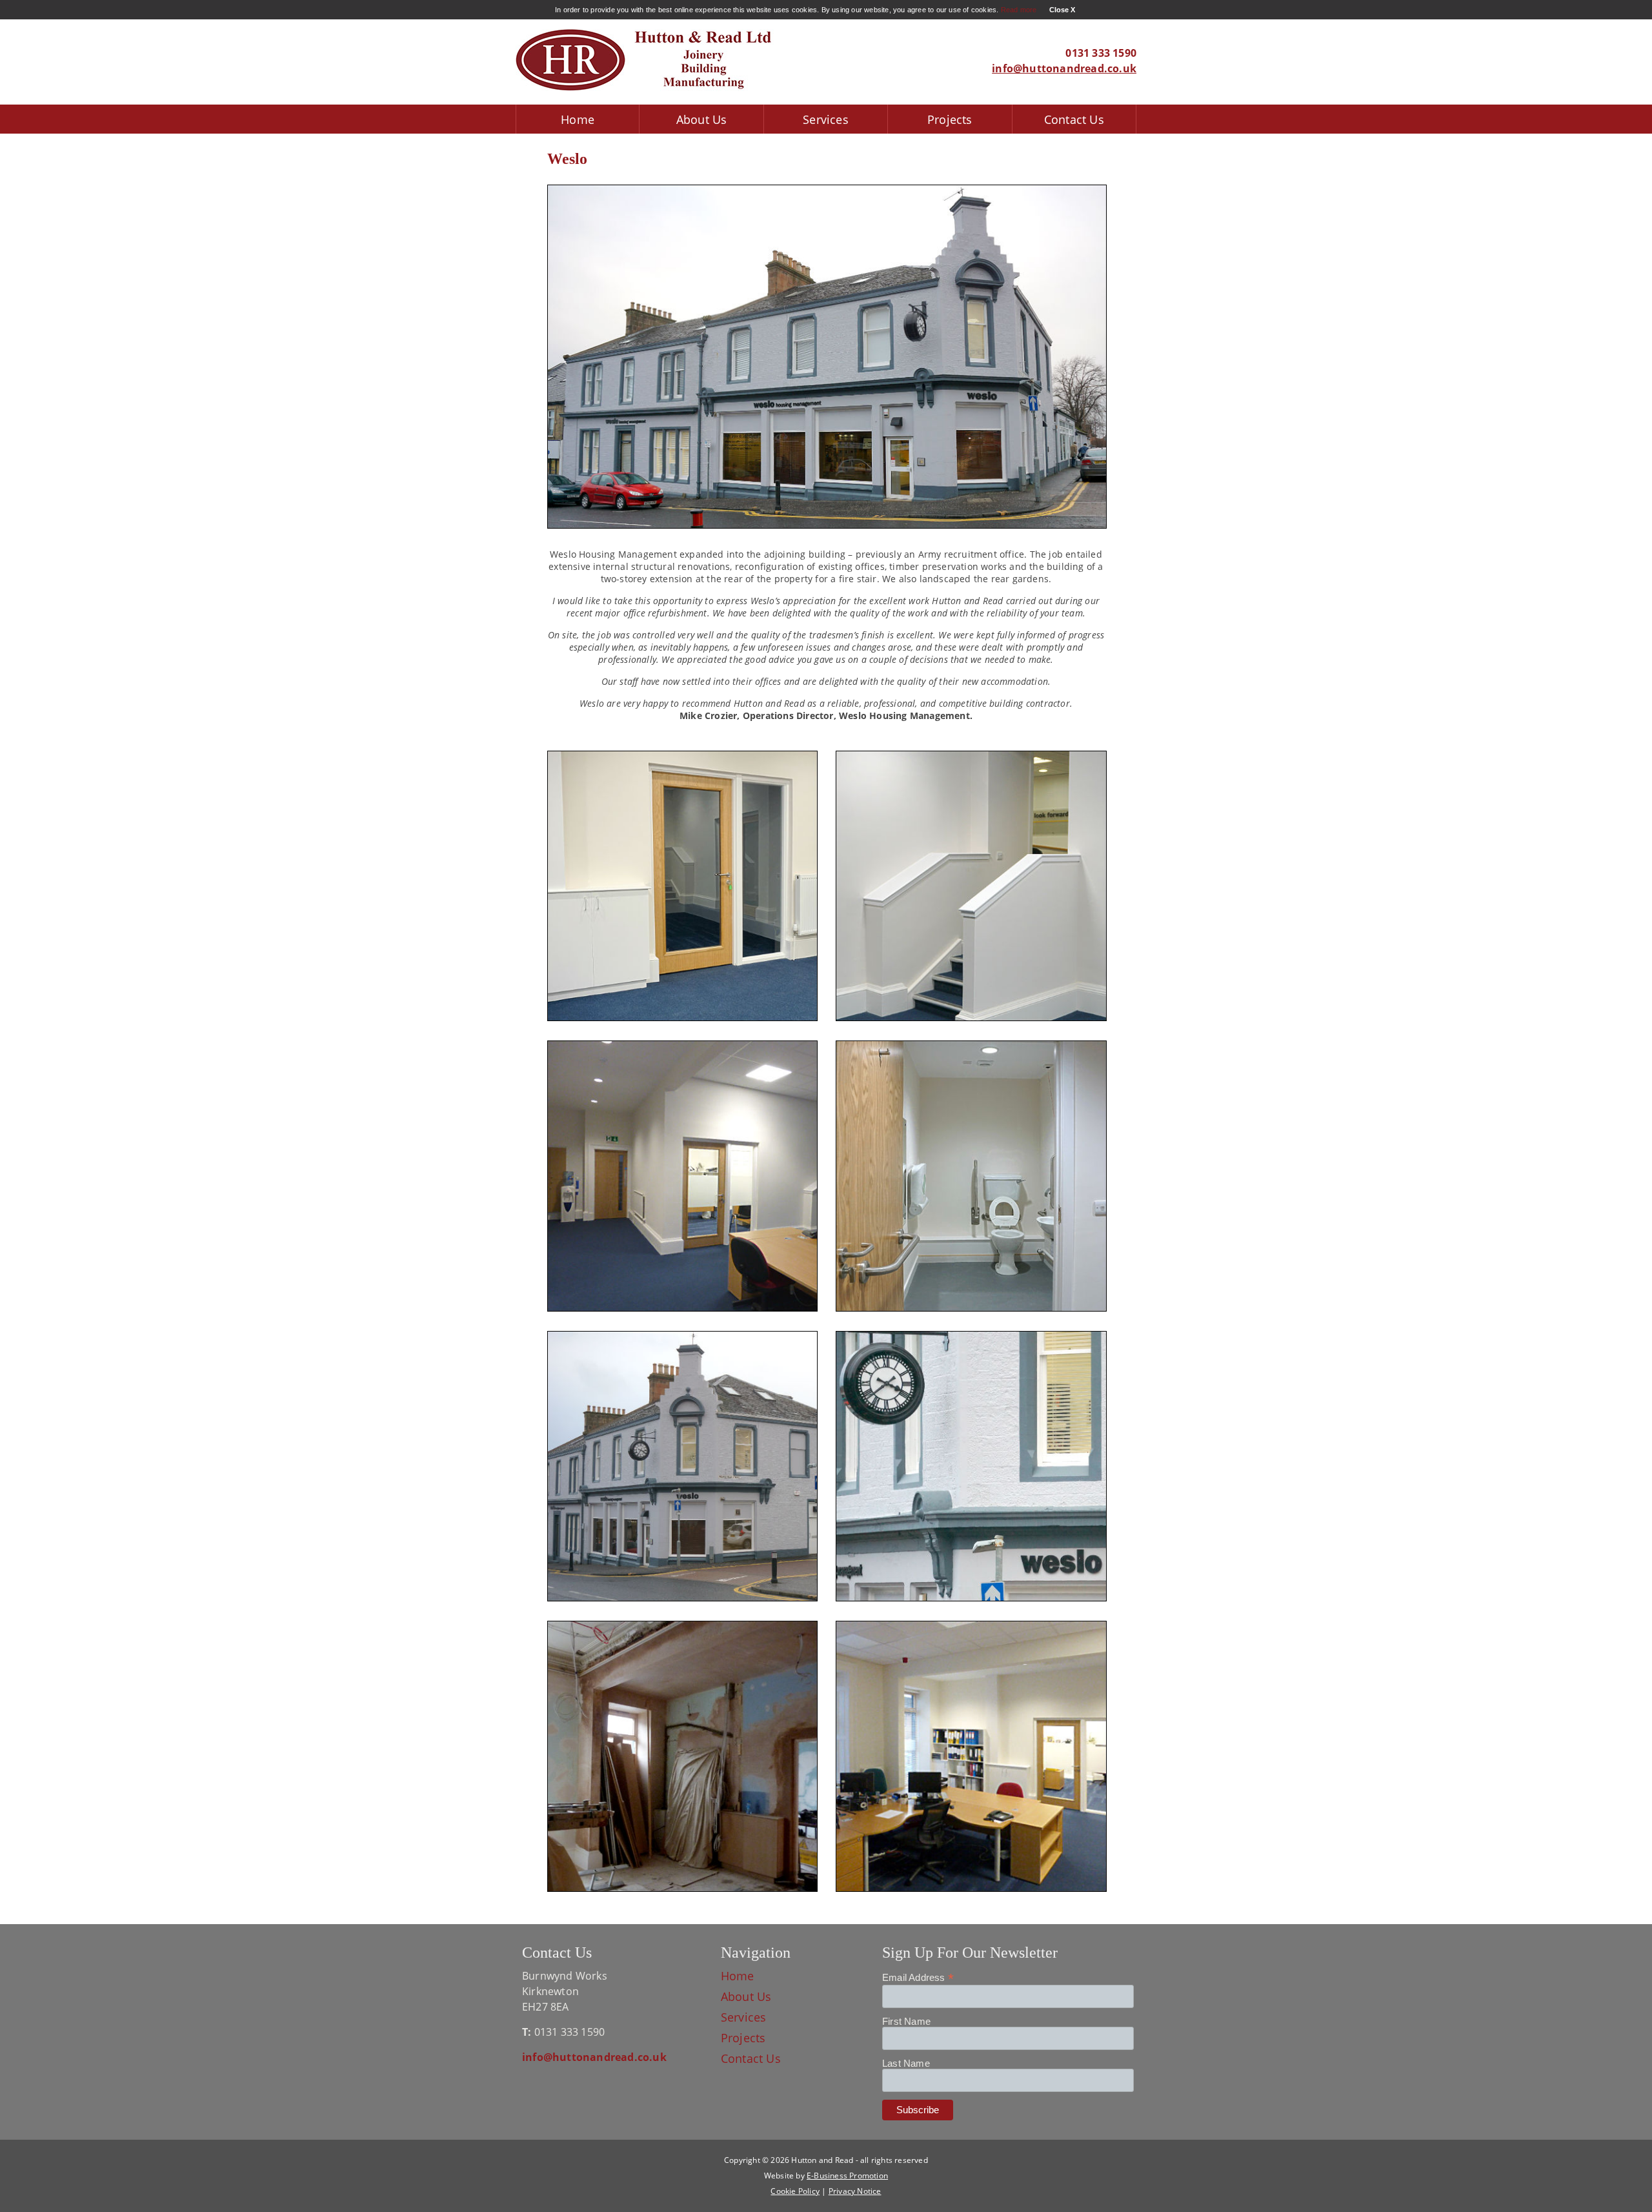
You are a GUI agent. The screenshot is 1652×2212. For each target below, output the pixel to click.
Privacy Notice (855, 2191)
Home (578, 119)
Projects (950, 119)
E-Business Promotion (847, 2176)
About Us (702, 119)
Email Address (918, 1978)
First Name (906, 2021)
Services (826, 119)
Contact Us (1074, 119)
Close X (1062, 10)
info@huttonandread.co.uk (1064, 68)
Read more (1019, 10)
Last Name (906, 2063)
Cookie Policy (795, 2191)
